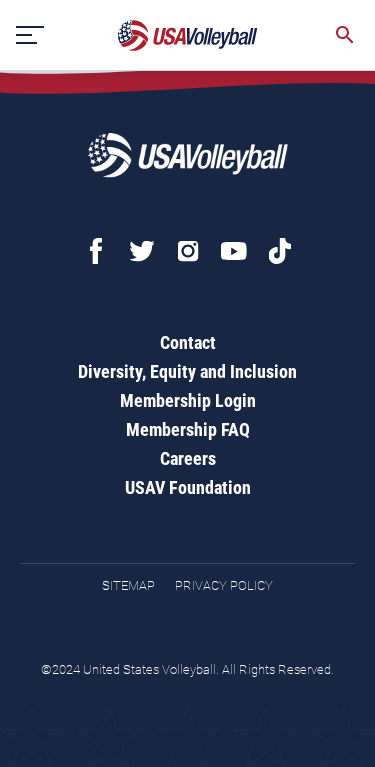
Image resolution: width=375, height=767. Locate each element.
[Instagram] (188, 251)
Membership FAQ (188, 429)
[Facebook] (96, 251)
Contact (188, 342)
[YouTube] (234, 251)
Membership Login (188, 400)
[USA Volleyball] (188, 35)
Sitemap (128, 585)
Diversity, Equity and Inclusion (187, 371)
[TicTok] (280, 251)
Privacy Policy (224, 585)
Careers (188, 458)
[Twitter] (142, 251)
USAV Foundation (188, 487)
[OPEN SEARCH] (345, 35)
